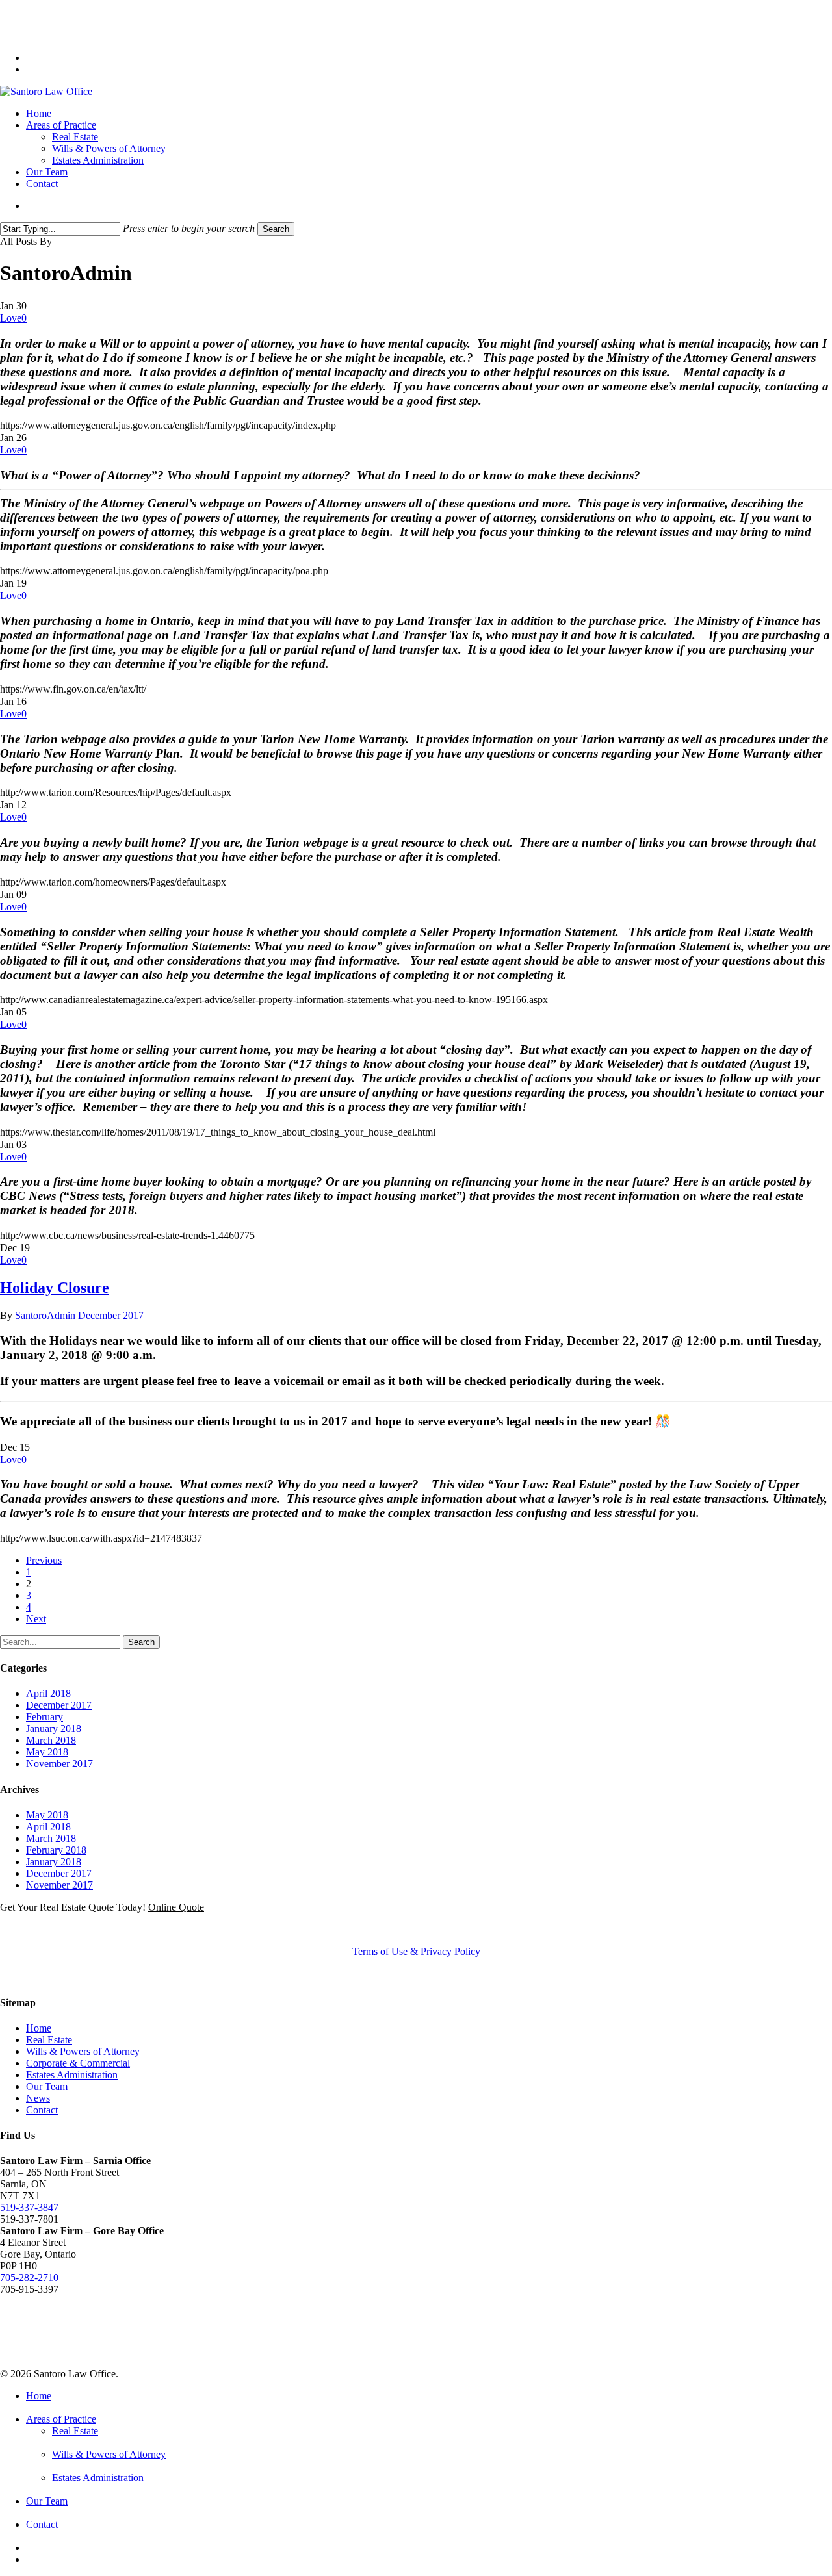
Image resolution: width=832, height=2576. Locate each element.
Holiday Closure (55, 1288)
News (38, 2098)
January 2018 (54, 1728)
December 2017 (111, 1315)
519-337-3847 (29, 2207)
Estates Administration (72, 2075)
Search (276, 229)
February (45, 1717)
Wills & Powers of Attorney (83, 2051)
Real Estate (49, 2040)
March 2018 (51, 1740)
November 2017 (59, 1764)
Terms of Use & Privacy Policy (416, 1951)
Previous (44, 1560)
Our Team (47, 2086)
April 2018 (48, 1693)
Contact (42, 2110)
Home (39, 2028)
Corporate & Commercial (78, 2063)
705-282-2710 (29, 2277)
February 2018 (56, 1850)
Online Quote (176, 1907)
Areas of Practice (61, 2419)
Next (36, 1619)
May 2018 (47, 1752)
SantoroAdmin (45, 1315)
